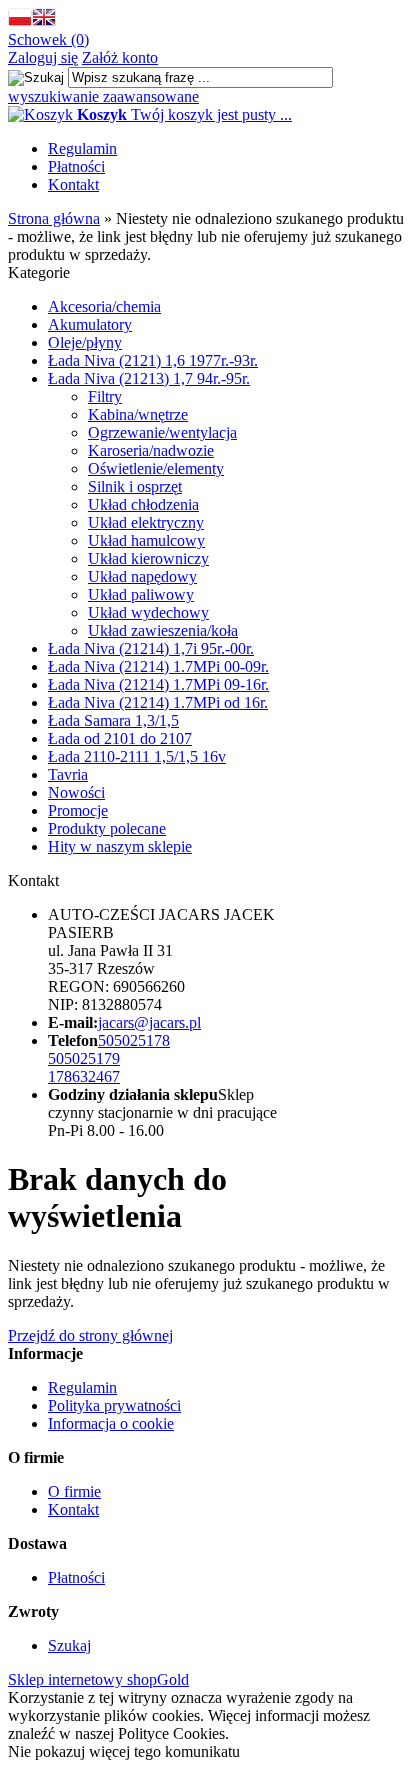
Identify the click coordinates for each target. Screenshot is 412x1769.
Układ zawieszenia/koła (163, 630)
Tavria (68, 774)
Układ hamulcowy (146, 540)
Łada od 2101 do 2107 (120, 738)
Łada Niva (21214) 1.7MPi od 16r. (158, 702)
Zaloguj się (43, 57)
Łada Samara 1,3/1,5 (113, 720)
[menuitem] (226, 149)
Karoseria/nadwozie (151, 450)
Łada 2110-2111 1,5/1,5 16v (137, 756)
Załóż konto (120, 57)
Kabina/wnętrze (138, 414)
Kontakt (73, 184)
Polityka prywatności (114, 1405)
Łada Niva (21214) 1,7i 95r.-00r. (151, 648)
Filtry (105, 396)
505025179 (84, 1058)
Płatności (76, 166)
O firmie (74, 1491)
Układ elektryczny (146, 522)
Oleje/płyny (85, 342)
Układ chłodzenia (143, 504)
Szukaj (69, 1645)
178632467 (84, 1076)
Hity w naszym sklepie (120, 846)
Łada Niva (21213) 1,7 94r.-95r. (149, 378)
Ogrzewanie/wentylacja (162, 432)
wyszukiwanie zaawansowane (103, 96)
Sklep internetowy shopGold (98, 1679)
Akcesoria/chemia (104, 306)
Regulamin (82, 148)
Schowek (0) (48, 39)
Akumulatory (90, 324)
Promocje (78, 810)
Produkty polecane (107, 828)
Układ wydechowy (148, 612)
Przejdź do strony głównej (90, 1335)
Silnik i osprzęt (135, 486)
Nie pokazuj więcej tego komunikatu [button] (124, 1751)
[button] (20, 21)
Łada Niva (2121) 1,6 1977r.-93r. (153, 360)
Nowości (76, 792)
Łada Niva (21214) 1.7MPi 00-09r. (158, 666)
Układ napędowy (142, 576)
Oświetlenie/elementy (156, 468)
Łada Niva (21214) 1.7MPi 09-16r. (158, 684)
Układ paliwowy (141, 594)
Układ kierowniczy (148, 558)
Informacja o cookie (111, 1423)
